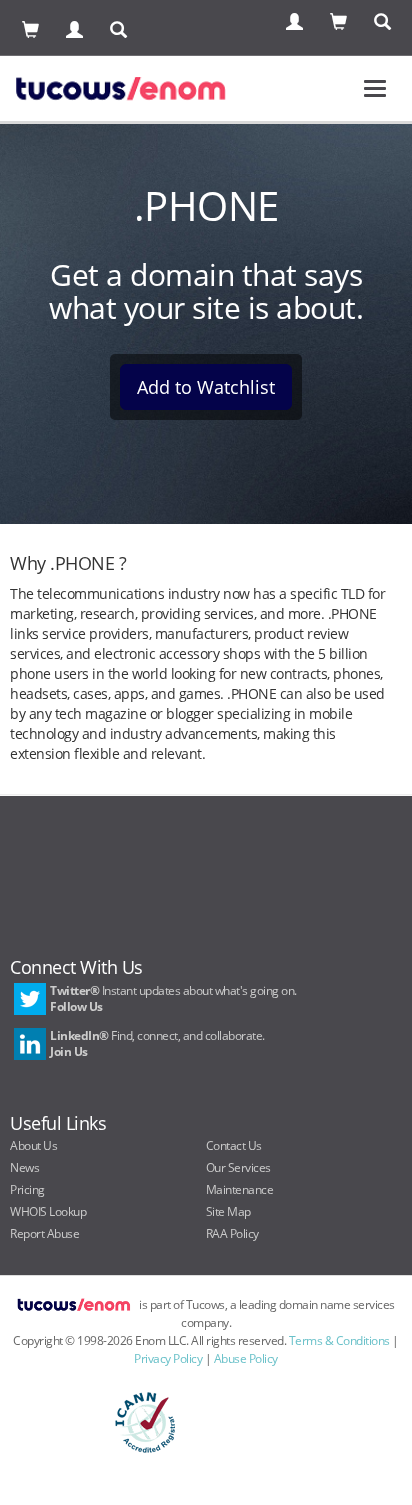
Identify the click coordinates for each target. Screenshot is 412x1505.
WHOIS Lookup (48, 1211)
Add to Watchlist (206, 387)
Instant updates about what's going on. (173, 998)
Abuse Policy (246, 1358)
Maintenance (240, 1189)
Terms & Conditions (339, 1340)
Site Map (228, 1211)
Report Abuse (44, 1233)
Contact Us (234, 1145)
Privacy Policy (168, 1358)
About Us (33, 1145)
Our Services (238, 1167)
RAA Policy (232, 1233)
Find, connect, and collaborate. (157, 1043)
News (24, 1167)
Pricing (27, 1189)
